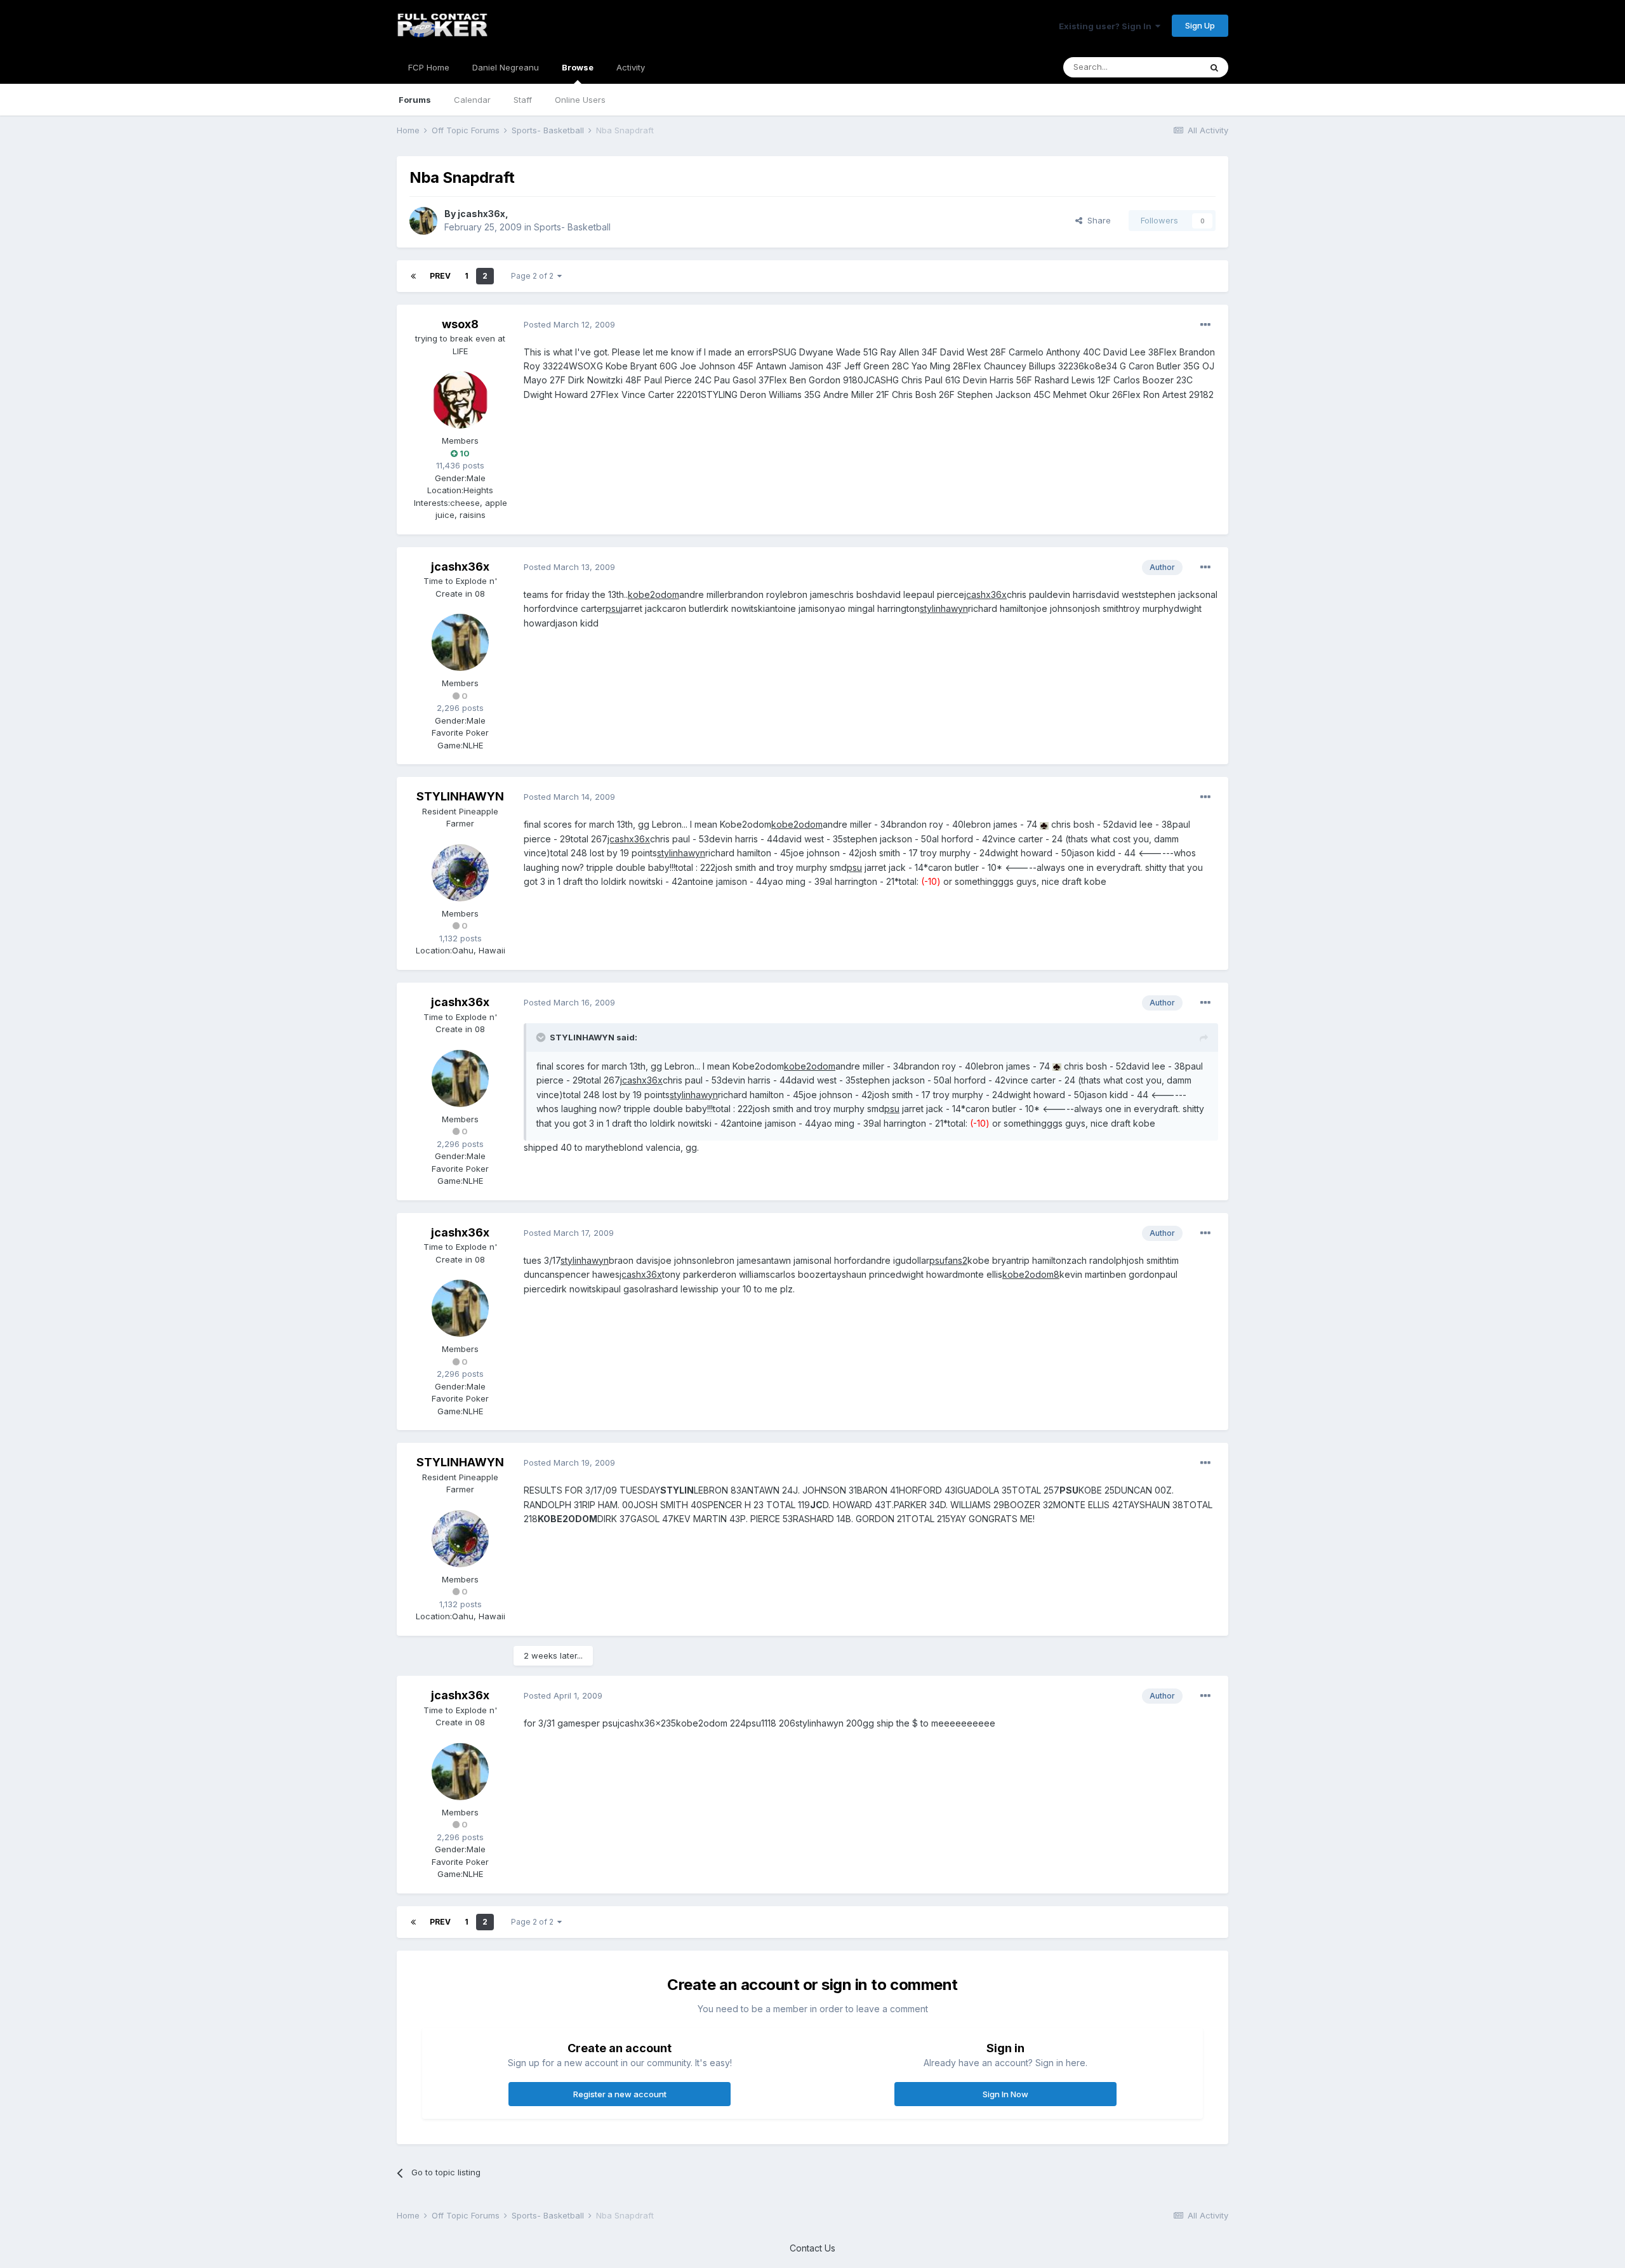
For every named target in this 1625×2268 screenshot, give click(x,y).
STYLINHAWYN (460, 796)
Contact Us (812, 2248)
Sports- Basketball (572, 227)
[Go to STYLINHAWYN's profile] (460, 873)
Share (1097, 220)
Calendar (472, 100)
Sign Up (1200, 25)
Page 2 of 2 (534, 276)
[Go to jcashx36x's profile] (423, 221)
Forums (415, 100)
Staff (523, 100)
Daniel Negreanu (506, 67)
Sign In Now (1005, 2094)
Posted (569, 324)
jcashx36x (481, 214)
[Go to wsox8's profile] (460, 400)
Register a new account (620, 2094)
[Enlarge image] (1044, 824)
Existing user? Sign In (1107, 26)
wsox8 (460, 324)
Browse (578, 67)
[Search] (1214, 67)
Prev (440, 276)
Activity (631, 67)
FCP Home (429, 67)
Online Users (580, 100)
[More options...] (1205, 325)
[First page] (413, 276)
